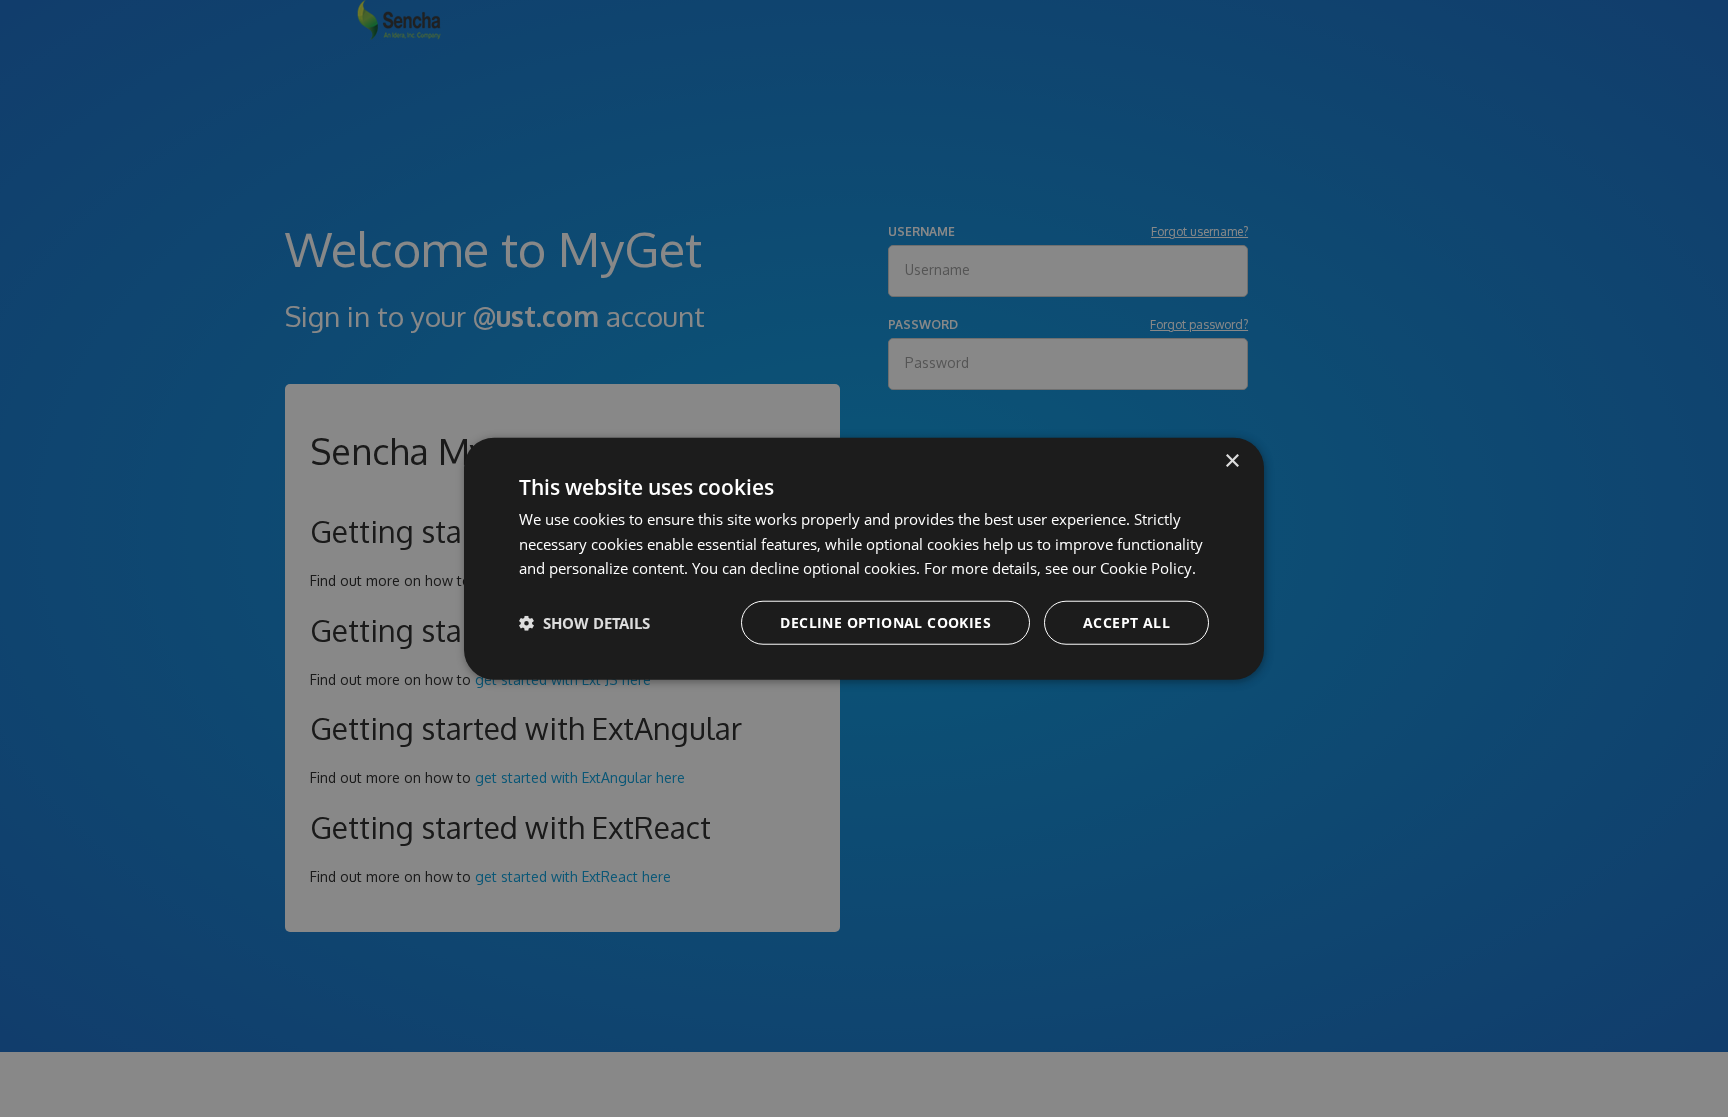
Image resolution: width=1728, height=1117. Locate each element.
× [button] (1231, 460)
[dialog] (864, 558)
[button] (584, 623)
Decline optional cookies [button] (885, 622)
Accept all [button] (1126, 622)
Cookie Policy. (1148, 568)
